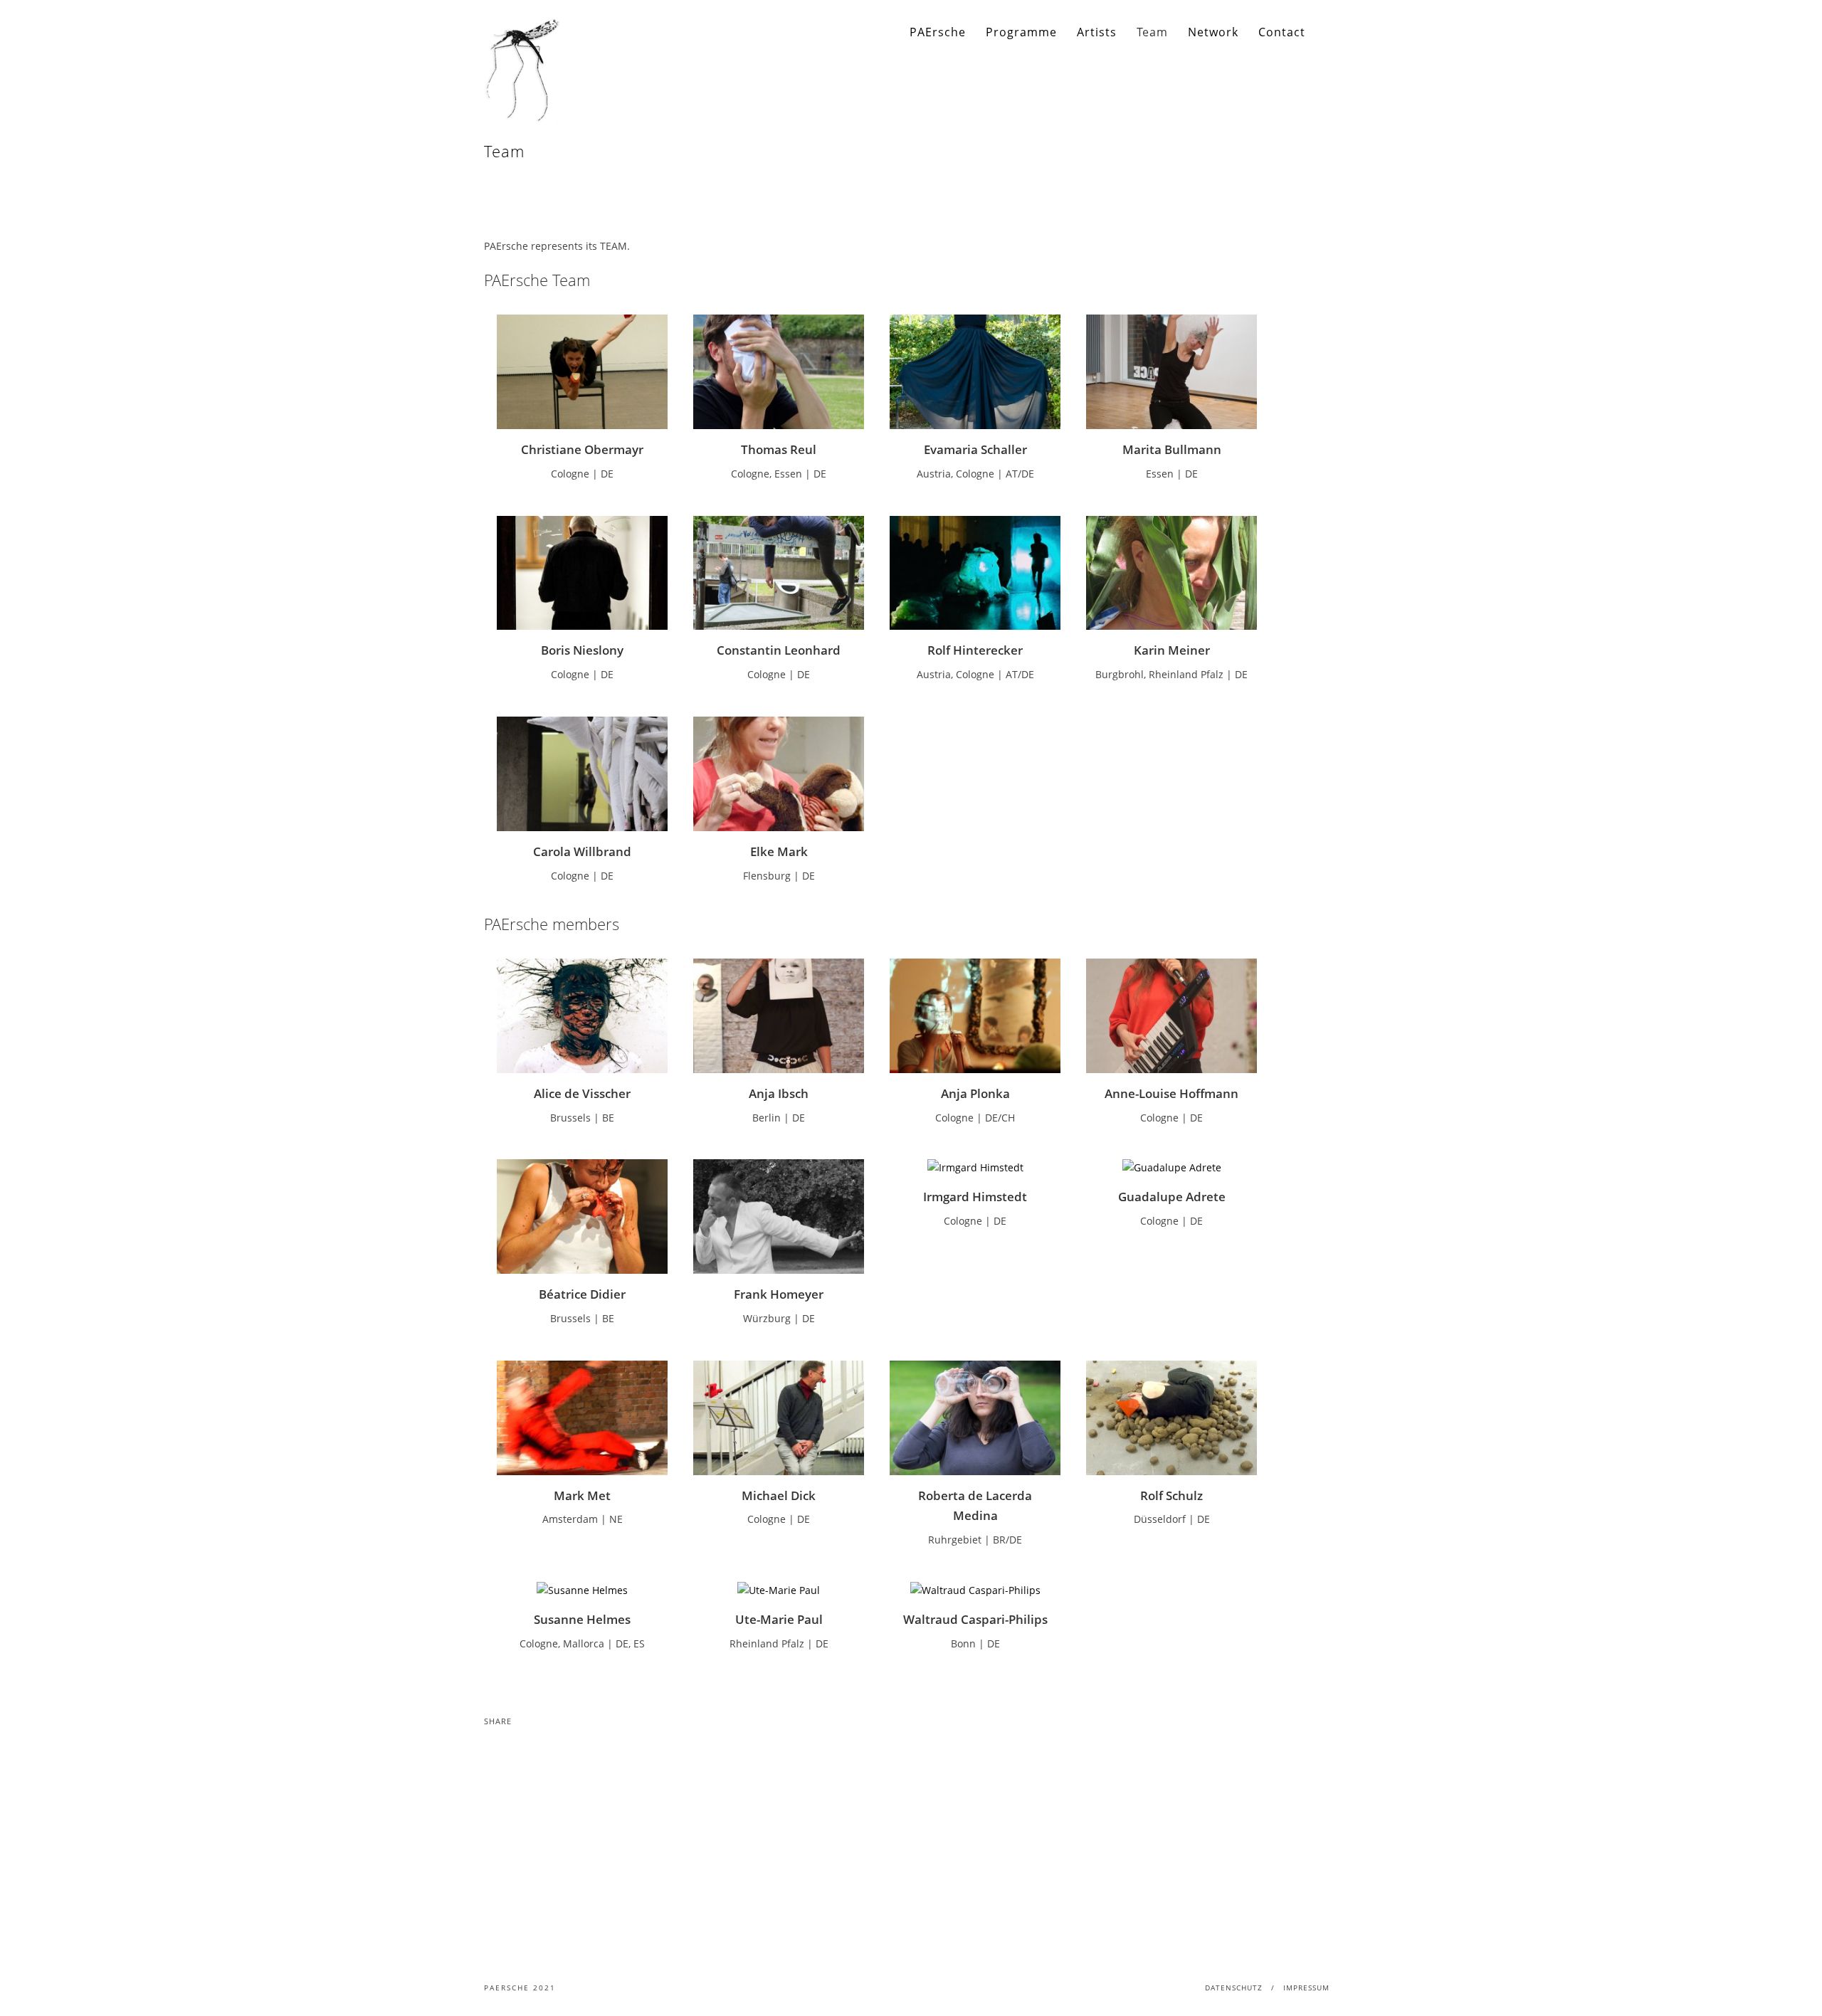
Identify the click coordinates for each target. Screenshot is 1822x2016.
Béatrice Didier (582, 1294)
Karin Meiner (1172, 650)
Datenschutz (1234, 1988)
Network (1213, 32)
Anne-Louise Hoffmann (1171, 1093)
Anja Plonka (975, 1093)
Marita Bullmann (1172, 449)
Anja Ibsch (779, 1093)
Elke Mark (779, 851)
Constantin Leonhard (779, 650)
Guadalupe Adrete (1172, 1197)
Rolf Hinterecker (975, 650)
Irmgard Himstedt (975, 1197)
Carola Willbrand (582, 851)
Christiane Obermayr (582, 449)
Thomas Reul (779, 449)
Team (1152, 32)
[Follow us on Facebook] (1328, 32)
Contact (1282, 32)
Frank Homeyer (779, 1294)
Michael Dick (779, 1495)
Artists (1097, 32)
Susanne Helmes (582, 1619)
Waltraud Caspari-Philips (975, 1619)
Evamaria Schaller (975, 449)
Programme (1021, 32)
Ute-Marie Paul (779, 1619)
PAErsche (938, 32)
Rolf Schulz (1171, 1495)
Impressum (1306, 1988)
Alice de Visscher (582, 1093)
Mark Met (582, 1495)
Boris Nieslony (582, 650)
